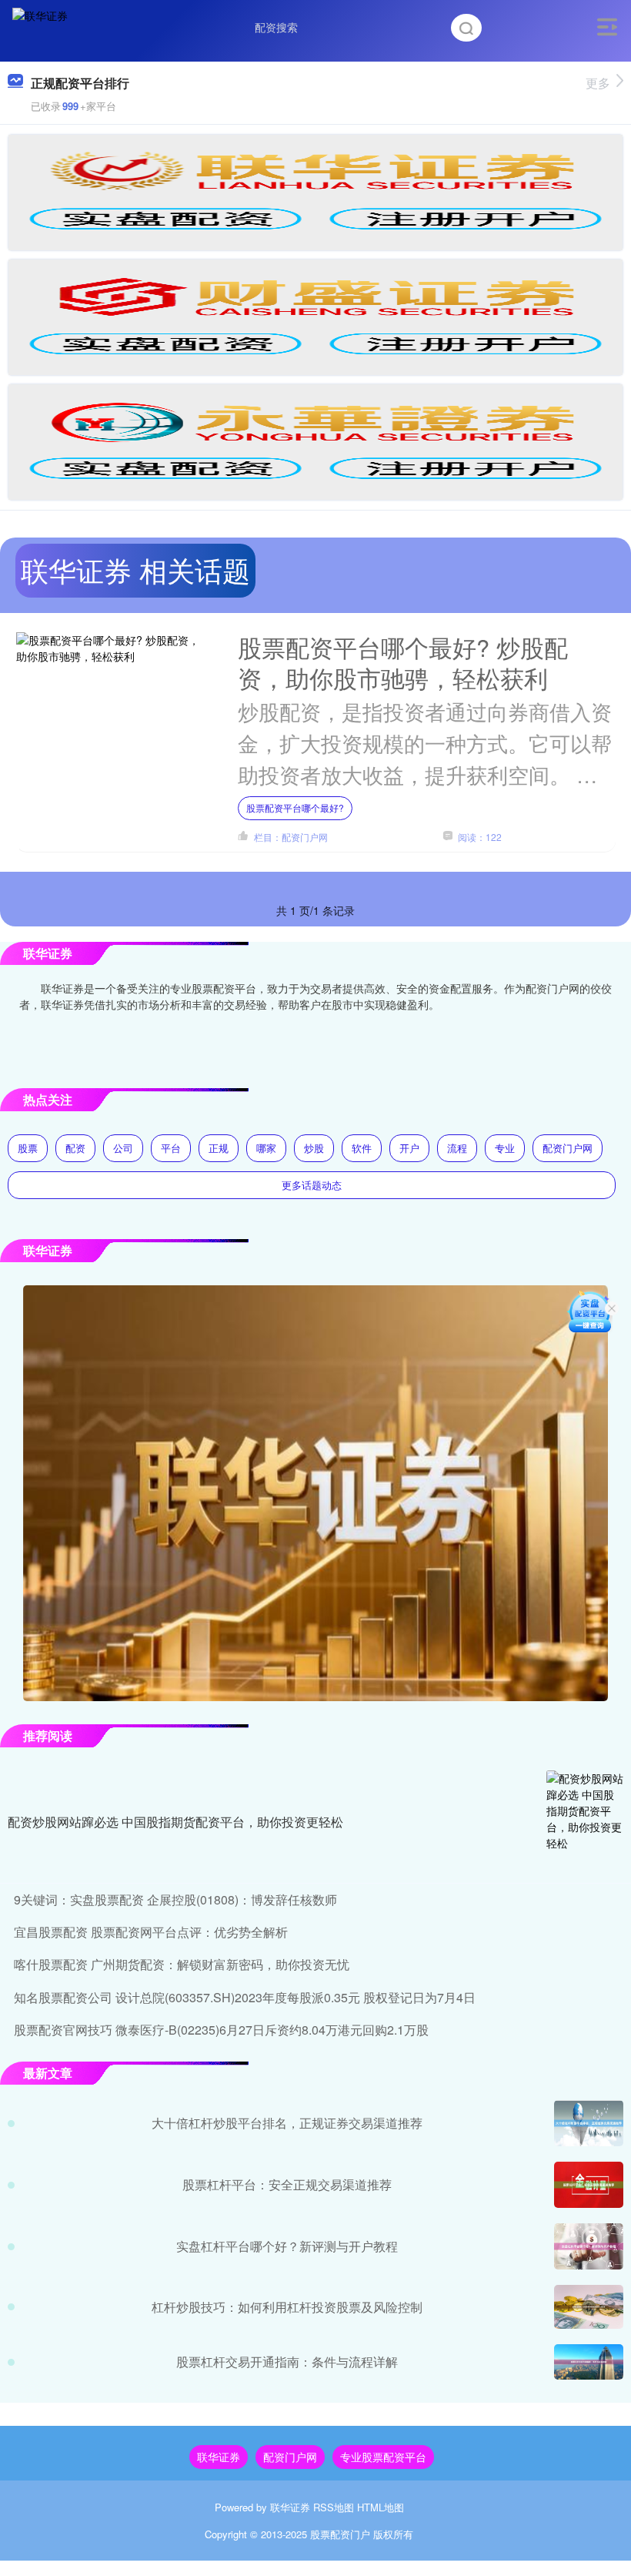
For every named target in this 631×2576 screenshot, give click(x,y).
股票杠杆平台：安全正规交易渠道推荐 (287, 2184)
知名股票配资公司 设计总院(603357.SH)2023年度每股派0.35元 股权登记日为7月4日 (245, 1997)
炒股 (314, 1148)
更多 (598, 83)
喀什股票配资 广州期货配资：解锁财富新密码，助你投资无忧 (182, 1964)
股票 (28, 1148)
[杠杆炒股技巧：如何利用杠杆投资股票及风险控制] (589, 2307)
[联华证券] (40, 25)
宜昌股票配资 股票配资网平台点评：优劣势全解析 (151, 1932)
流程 (457, 1148)
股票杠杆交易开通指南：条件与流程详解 (287, 2362)
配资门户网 (568, 1148)
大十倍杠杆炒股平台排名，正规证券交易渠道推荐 (287, 2123)
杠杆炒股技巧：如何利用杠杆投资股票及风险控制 (287, 2307)
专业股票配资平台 (383, 2457)
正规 (219, 1148)
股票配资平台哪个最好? (295, 807)
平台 (171, 1148)
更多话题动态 (312, 1185)
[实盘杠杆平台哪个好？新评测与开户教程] (589, 2246)
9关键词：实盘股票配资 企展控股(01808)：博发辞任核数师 (175, 1899)
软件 (362, 1148)
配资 (75, 1148)
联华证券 (219, 2457)
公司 (123, 1148)
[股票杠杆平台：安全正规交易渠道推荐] (589, 2185)
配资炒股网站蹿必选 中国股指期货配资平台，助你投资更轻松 (175, 1822)
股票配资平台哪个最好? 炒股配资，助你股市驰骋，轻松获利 (403, 662)
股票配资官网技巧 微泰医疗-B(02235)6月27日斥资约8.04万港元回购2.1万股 (221, 2030)
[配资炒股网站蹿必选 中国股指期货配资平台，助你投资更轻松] (585, 1823)
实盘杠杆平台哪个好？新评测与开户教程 (287, 2246)
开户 (409, 1148)
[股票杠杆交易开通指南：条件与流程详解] (589, 2362)
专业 (505, 1148)
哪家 (266, 1148)
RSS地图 (334, 2507)
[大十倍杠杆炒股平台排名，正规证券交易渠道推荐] (589, 2123)
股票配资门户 (340, 2534)
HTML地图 (381, 2507)
